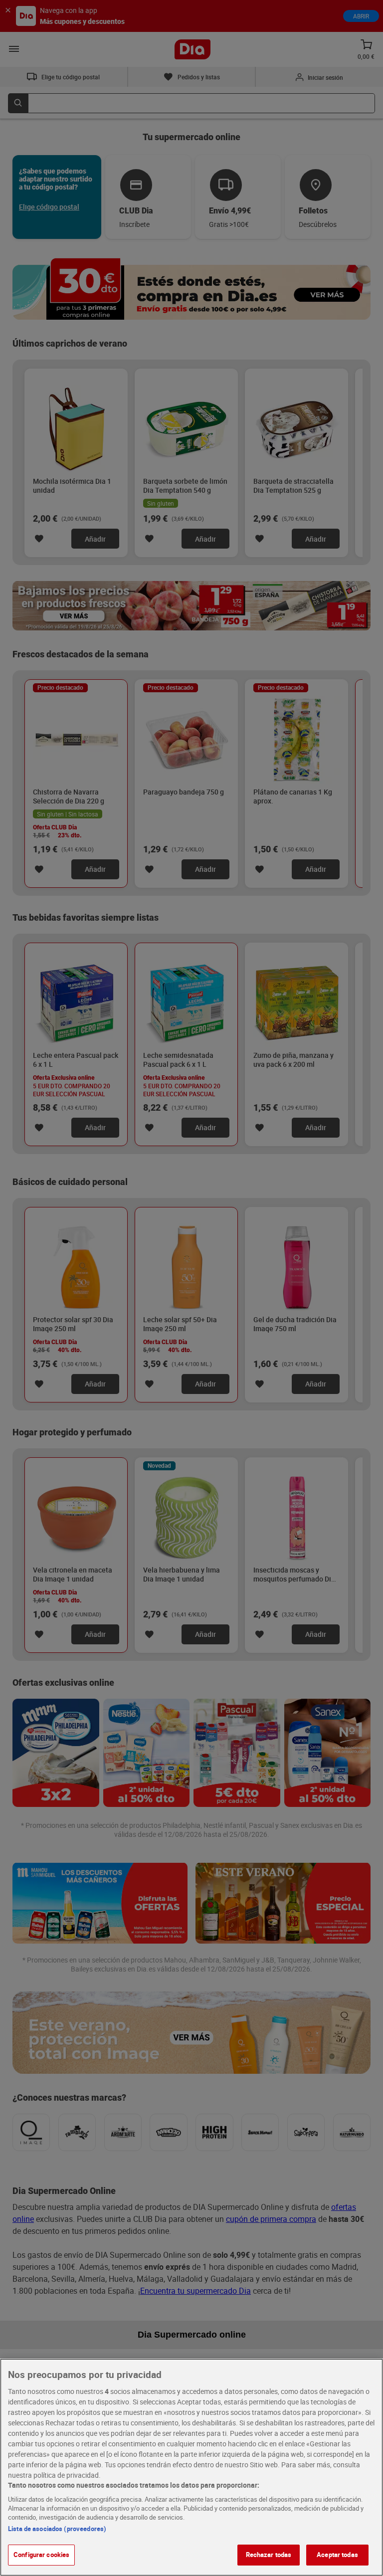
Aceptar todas (337, 2555)
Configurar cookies (41, 2555)
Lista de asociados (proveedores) (57, 2529)
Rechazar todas (269, 2555)
